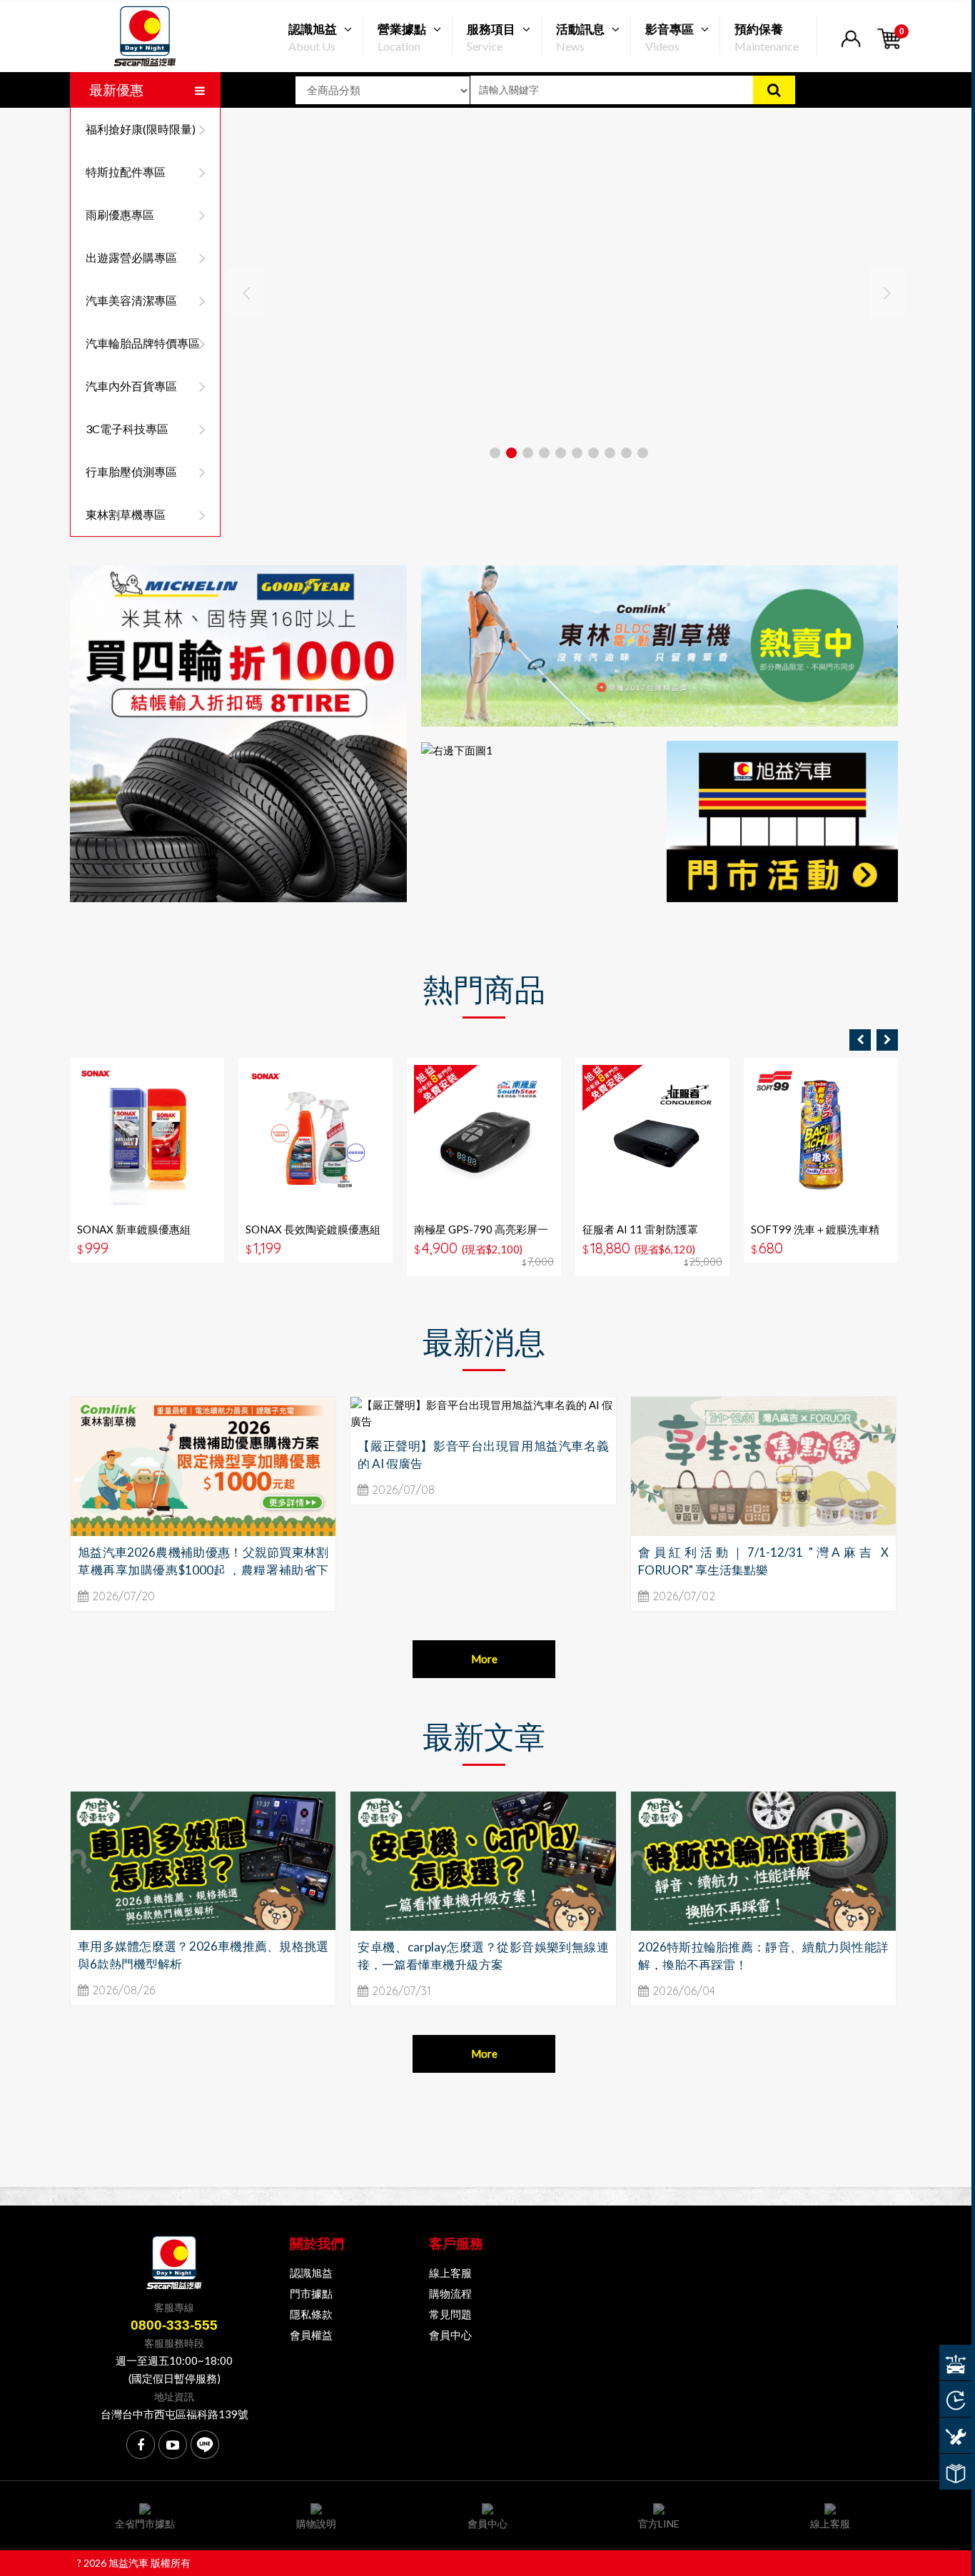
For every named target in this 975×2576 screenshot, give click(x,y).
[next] (887, 1040)
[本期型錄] (955, 2472)
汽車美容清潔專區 (131, 300)
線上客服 (450, 2273)
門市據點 (311, 2293)
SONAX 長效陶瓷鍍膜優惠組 (313, 1229)
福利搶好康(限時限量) (141, 129)
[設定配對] (955, 2363)
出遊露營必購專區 (131, 257)
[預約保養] (955, 2435)
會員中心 (450, 2335)
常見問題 (450, 2314)
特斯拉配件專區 (126, 172)
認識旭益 (311, 2273)
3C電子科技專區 (127, 429)
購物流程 (450, 2293)
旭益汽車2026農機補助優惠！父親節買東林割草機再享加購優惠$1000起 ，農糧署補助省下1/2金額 (203, 1570)
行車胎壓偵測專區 (131, 471)
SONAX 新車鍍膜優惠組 (134, 1229)
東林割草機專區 (126, 514)
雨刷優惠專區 (120, 214)
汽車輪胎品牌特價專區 (143, 343)
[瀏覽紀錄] (955, 2399)
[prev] (860, 1040)
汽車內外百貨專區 (131, 386)
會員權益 (311, 2335)
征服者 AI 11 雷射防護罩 (640, 1229)
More (484, 1659)
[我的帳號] (850, 47)
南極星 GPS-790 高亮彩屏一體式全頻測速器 (481, 1236)
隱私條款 (311, 2314)
